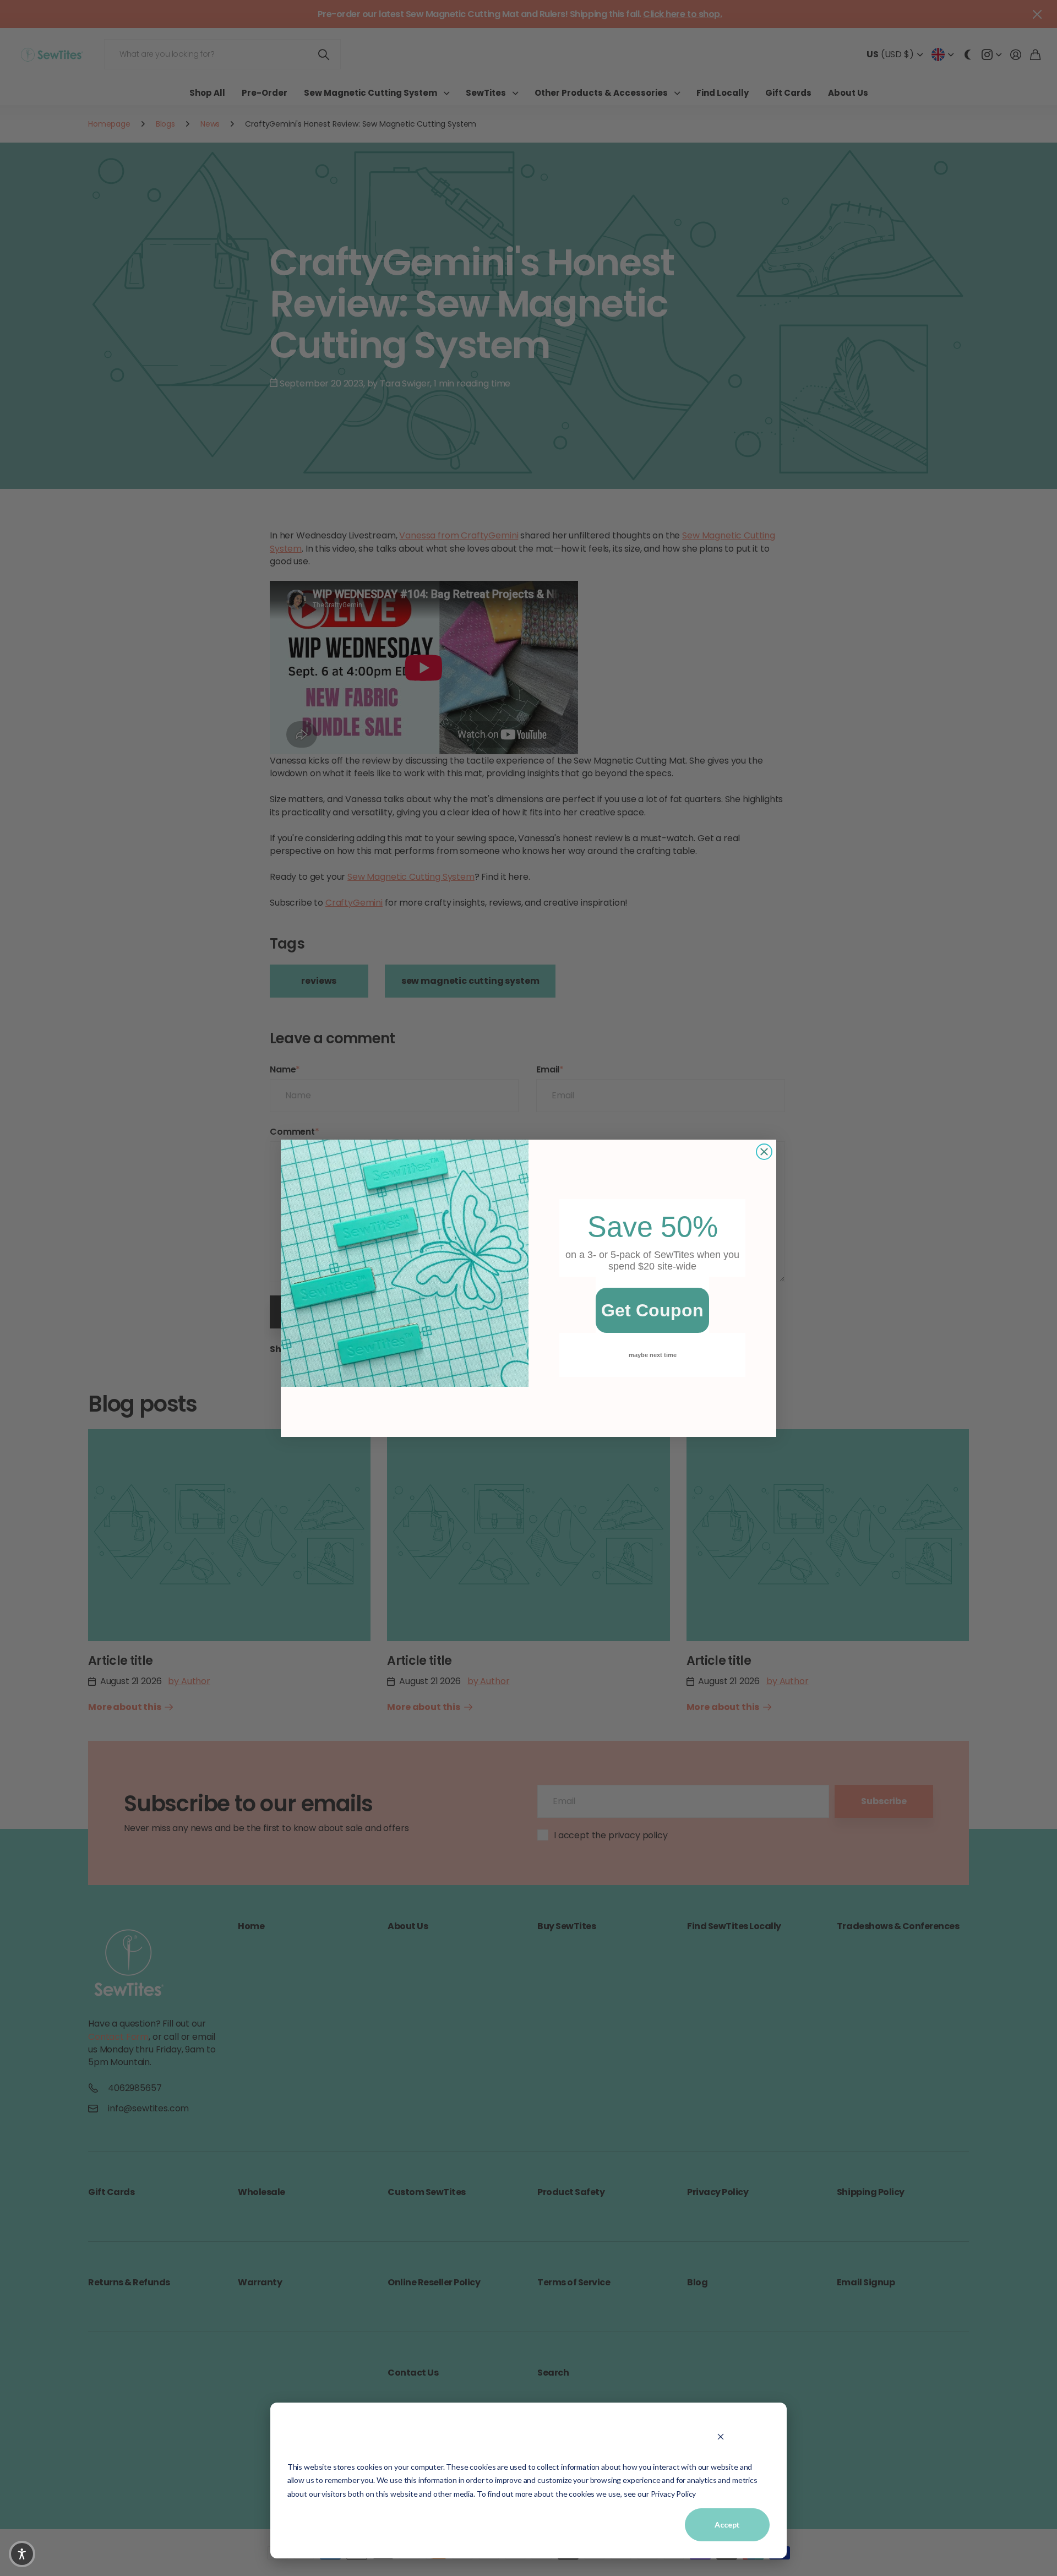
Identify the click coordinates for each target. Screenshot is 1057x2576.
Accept (727, 2525)
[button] (22, 2554)
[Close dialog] (764, 1152)
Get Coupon (652, 1310)
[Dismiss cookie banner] (720, 2436)
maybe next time (653, 1355)
